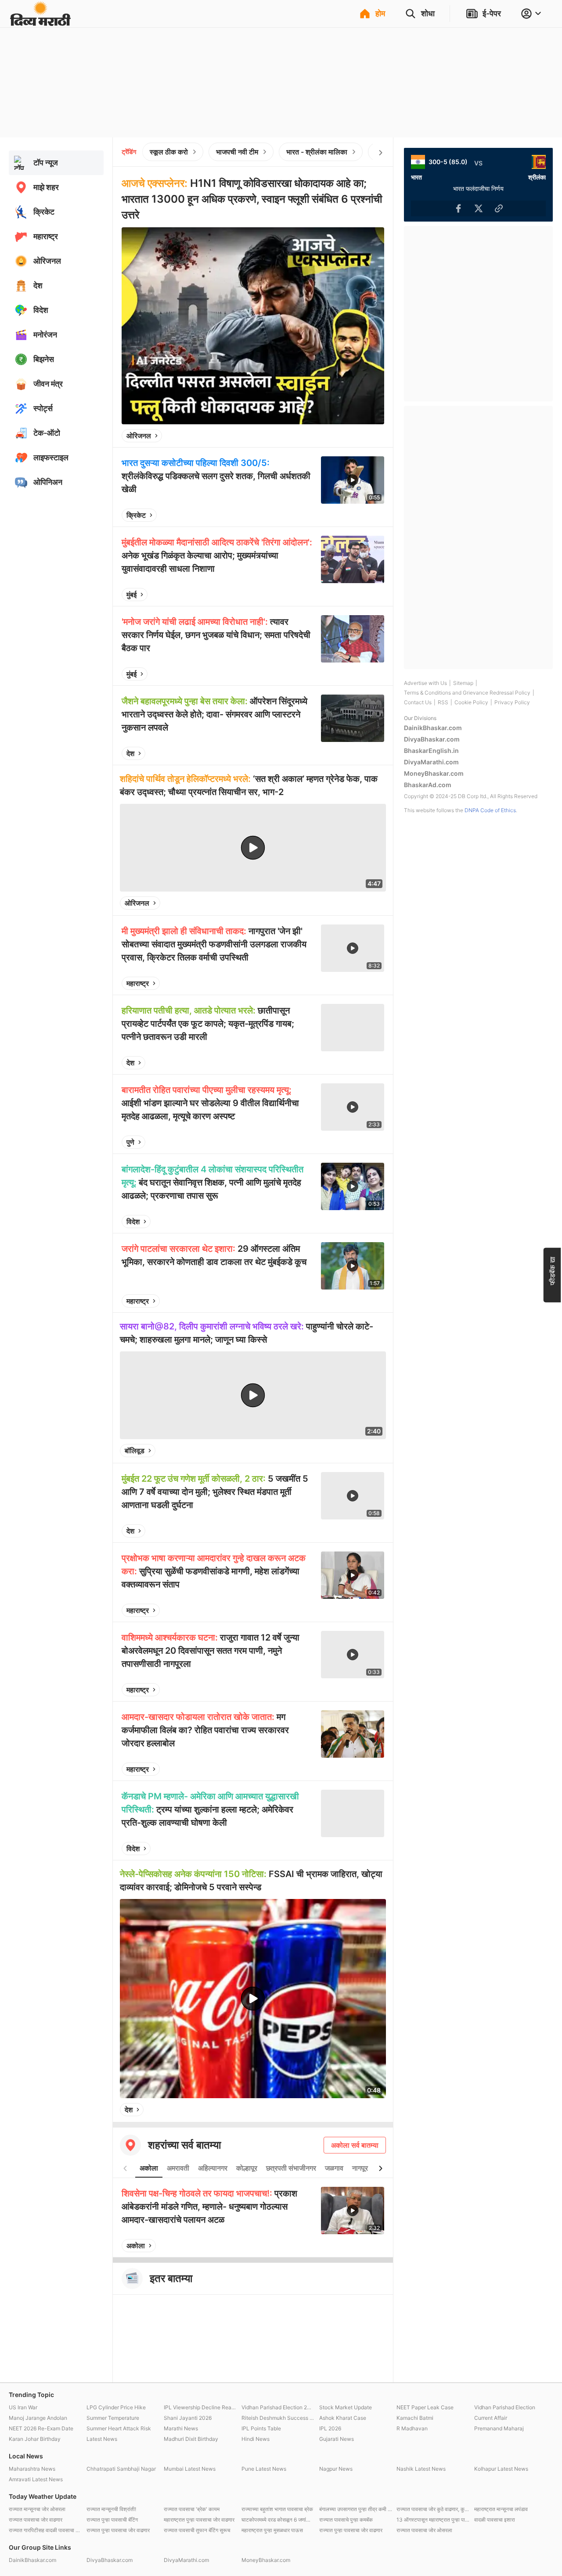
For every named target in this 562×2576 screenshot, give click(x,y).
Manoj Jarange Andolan (38, 2418)
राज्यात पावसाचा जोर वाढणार (36, 2520)
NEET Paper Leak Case (425, 2407)
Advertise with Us (425, 683)
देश (130, 753)
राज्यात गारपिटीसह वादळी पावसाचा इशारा (45, 2530)
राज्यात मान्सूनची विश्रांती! (111, 2509)
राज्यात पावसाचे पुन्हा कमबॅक (346, 2520)
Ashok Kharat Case (343, 2418)
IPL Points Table (261, 2428)
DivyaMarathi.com (431, 762)
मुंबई (131, 595)
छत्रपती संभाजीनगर (291, 2168)
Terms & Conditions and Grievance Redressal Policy (467, 693)
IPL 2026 (330, 2428)
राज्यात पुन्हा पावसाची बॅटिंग (112, 2520)
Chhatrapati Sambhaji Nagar (121, 2469)
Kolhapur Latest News (501, 2469)
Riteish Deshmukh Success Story (278, 2418)
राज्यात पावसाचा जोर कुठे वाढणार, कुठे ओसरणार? (433, 2509)
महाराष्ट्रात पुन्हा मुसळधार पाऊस (272, 2530)
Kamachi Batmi (415, 2418)
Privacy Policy (512, 702)
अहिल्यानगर (213, 2168)
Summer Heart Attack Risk (119, 2428)
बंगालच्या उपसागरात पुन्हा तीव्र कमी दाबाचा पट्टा (356, 2509)
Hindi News (256, 2439)
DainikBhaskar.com (433, 728)
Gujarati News (337, 2439)
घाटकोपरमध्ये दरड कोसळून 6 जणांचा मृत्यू (278, 2520)
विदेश (133, 1222)
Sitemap (463, 683)
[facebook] (334, 436)
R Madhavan (412, 2428)
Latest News (102, 2439)
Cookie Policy (471, 702)
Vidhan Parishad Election (505, 2407)
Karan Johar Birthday (35, 2439)
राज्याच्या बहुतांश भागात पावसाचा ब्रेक (277, 2509)
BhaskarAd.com (428, 785)
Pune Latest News (264, 2469)
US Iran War (23, 2407)
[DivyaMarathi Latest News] (40, 22)
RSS (443, 702)
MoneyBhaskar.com (434, 773)
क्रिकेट (136, 515)
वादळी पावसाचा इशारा (495, 2520)
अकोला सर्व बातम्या (355, 2145)
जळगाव (334, 2168)
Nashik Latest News (421, 2469)
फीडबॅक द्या (552, 1270)
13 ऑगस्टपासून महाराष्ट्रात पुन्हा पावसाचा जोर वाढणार (433, 2520)
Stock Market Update (346, 2407)
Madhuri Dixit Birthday (191, 2439)
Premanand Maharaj (499, 2428)
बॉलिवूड (135, 1451)
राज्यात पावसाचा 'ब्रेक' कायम (192, 2509)
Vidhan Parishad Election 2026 (278, 2407)
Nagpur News (336, 2469)
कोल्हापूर (247, 2168)
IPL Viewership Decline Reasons (200, 2407)
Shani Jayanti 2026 (188, 2418)
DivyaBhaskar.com (432, 739)
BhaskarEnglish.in (431, 751)
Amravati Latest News (36, 2479)
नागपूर (360, 2168)
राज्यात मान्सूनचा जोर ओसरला (37, 2509)
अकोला (149, 2168)
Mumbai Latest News (190, 2469)
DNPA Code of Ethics (490, 810)
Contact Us (418, 702)
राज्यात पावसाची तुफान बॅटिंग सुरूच (197, 2530)
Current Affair (491, 2418)
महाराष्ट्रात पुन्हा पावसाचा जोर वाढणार (199, 2520)
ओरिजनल (139, 436)
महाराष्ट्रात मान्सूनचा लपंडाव (501, 2509)
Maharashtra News (32, 2469)
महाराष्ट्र (138, 983)
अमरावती (178, 2168)
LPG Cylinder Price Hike (116, 2407)
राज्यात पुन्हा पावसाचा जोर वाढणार (118, 2530)
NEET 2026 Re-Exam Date (41, 2428)
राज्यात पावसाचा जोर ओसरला (424, 2530)
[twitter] (354, 436)
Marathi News (181, 2428)
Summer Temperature (113, 2418)
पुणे (130, 1142)
